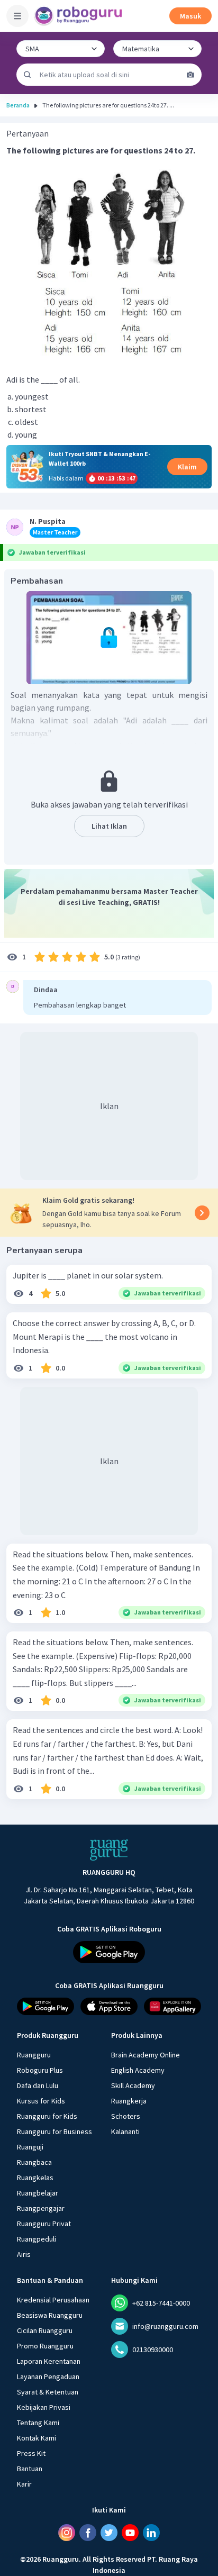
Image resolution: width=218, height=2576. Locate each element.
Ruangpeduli (37, 2239)
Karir (24, 2484)
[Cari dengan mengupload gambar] (190, 75)
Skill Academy (133, 2085)
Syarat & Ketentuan (48, 2392)
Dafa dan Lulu (38, 2085)
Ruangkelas (35, 2178)
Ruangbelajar (38, 2193)
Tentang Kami (38, 2423)
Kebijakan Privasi (44, 2407)
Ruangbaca (34, 2162)
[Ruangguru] (109, 1850)
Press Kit (31, 2453)
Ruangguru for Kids (47, 2116)
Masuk (190, 16)
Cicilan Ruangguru (45, 2330)
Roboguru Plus (40, 2070)
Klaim (187, 467)
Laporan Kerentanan (49, 2361)
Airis (24, 2254)
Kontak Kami (37, 2438)
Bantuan (30, 2469)
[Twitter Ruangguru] (109, 2533)
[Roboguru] (79, 16)
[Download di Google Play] (109, 1952)
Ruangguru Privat (44, 2224)
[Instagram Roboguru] (67, 2533)
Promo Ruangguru (45, 2346)
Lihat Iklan (109, 826)
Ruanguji (30, 2147)
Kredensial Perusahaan (53, 2300)
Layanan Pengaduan (48, 2377)
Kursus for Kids (41, 2101)
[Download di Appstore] (109, 2006)
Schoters (126, 2116)
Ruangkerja (129, 2101)
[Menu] (17, 16)
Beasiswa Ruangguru (50, 2315)
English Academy (138, 2070)
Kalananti (125, 2131)
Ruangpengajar (41, 2208)
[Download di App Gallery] (172, 2006)
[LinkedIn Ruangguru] (151, 2533)
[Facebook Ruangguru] (88, 2533)
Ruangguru (34, 2055)
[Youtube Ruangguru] (130, 2533)
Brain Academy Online (146, 2055)
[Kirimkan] (28, 75)
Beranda (18, 105)
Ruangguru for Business (54, 2131)
